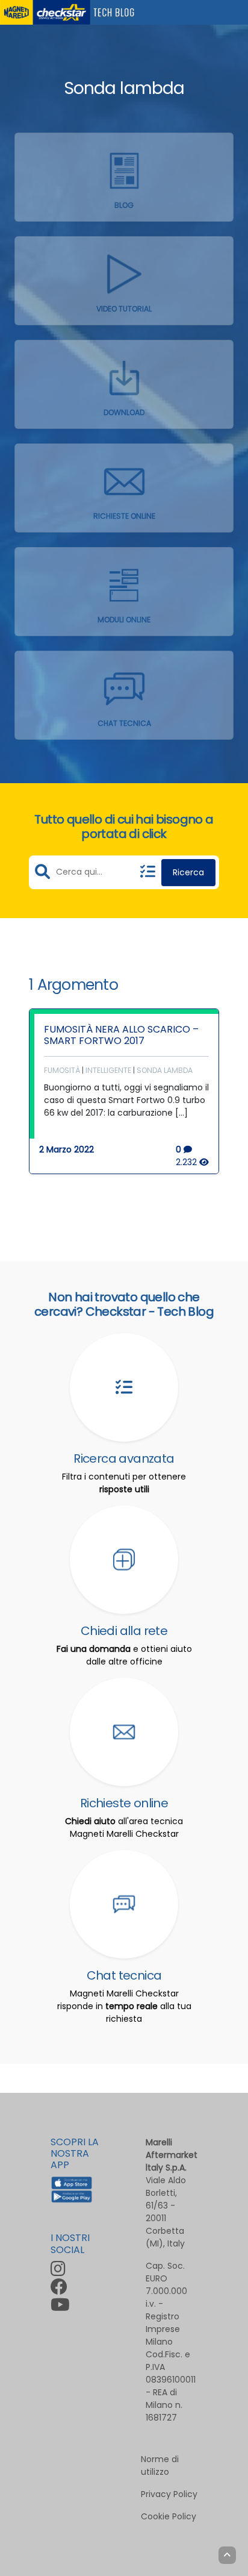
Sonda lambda (165, 1070)
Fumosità (62, 1070)
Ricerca (188, 872)
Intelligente (108, 1070)
